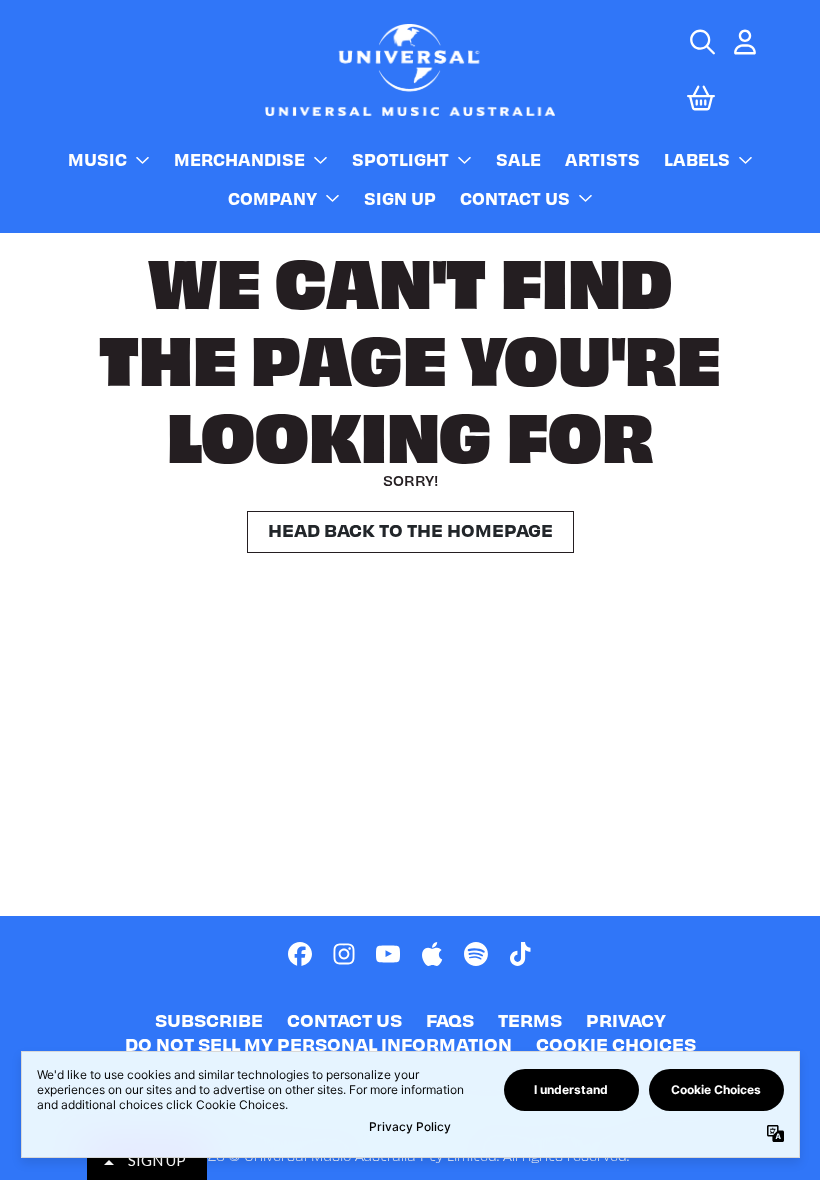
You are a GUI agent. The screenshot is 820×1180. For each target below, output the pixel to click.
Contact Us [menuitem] (515, 198)
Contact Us (344, 1019)
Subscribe (209, 1019)
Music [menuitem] (97, 159)
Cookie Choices (616, 1043)
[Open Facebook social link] (300, 954)
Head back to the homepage (410, 529)
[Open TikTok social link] (520, 954)
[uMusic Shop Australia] (410, 69)
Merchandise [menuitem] (239, 159)
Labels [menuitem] (697, 159)
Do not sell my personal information (318, 1043)
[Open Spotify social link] (476, 954)
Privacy (626, 1019)
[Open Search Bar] (701, 42)
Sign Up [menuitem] (400, 198)
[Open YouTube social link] (388, 954)
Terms (530, 1019)
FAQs (450, 1019)
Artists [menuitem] (602, 159)
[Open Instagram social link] (344, 954)
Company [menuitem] (272, 198)
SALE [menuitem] (518, 159)
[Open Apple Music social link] (432, 954)
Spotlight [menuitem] (400, 159)
